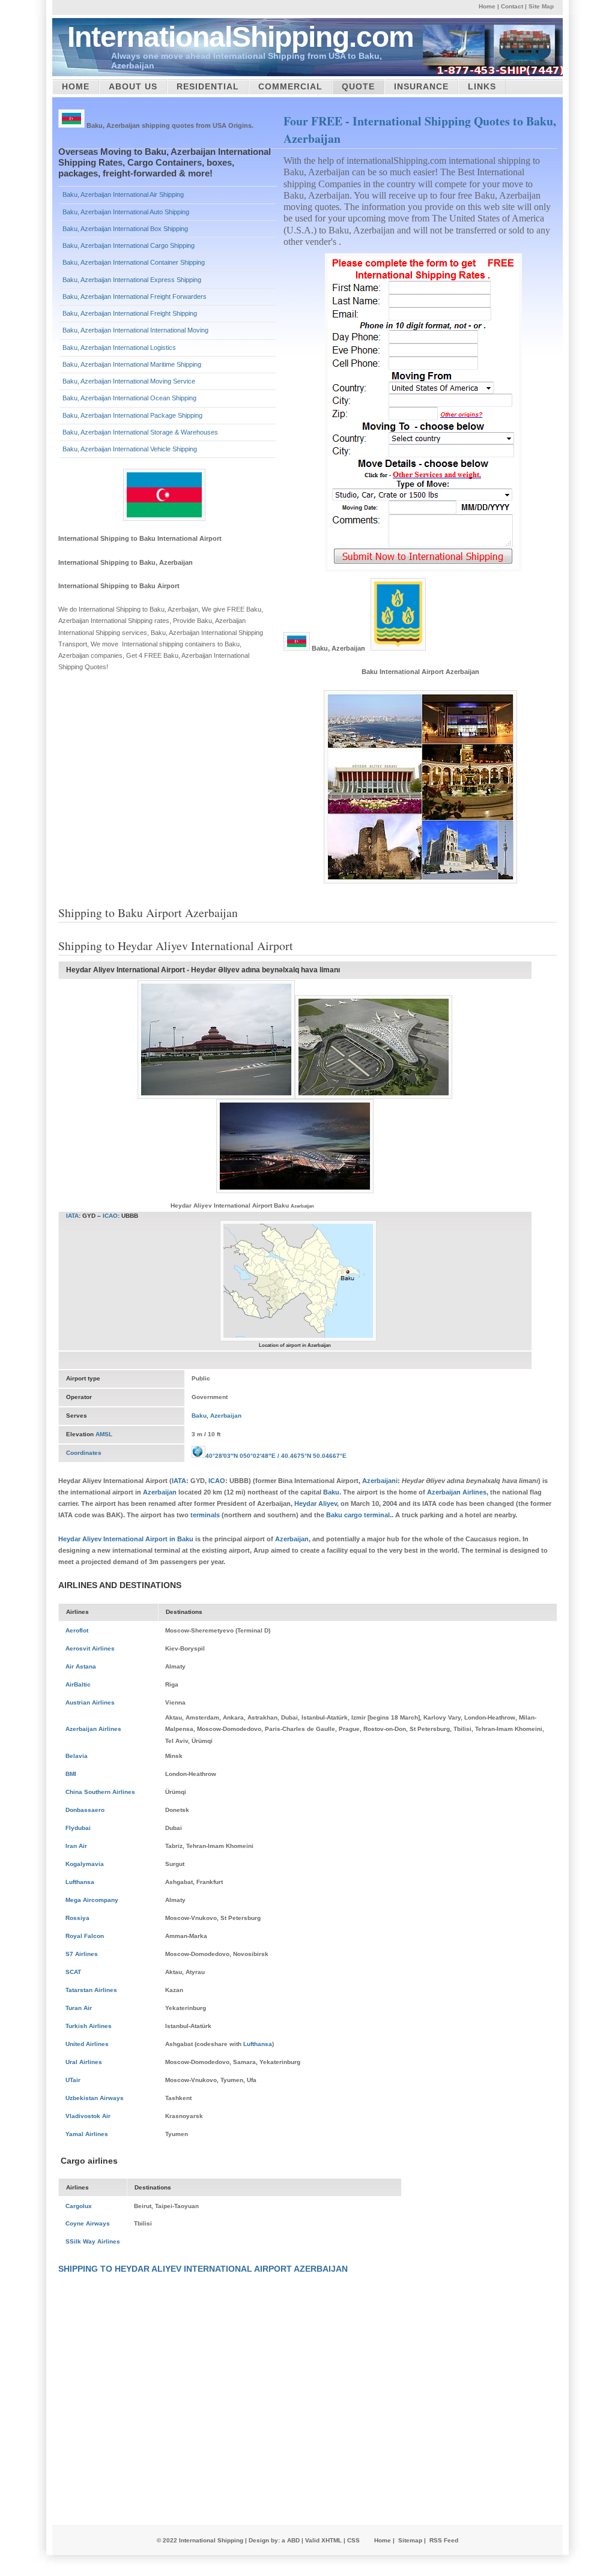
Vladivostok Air (88, 2116)
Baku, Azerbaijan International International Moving (135, 330)
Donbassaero (85, 1810)
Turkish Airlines (89, 2026)
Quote (358, 86)
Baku (199, 1416)
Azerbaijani (380, 1481)
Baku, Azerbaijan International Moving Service (129, 381)
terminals (205, 1515)
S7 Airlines (82, 1954)
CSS (353, 2540)
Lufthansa (80, 1882)
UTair (73, 2080)
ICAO (110, 1216)
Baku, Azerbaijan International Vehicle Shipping (130, 449)
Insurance (421, 86)
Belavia (77, 1756)
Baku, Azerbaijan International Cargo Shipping (129, 245)
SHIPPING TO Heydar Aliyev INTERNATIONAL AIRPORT (175, 2269)
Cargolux (79, 2206)
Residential (208, 86)
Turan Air (79, 2008)
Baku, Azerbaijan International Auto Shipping (126, 212)
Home (487, 6)
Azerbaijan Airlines (457, 1492)
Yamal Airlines (87, 2134)
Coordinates (84, 1453)
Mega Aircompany (92, 1900)
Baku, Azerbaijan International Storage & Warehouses (140, 432)
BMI (71, 1774)
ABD (293, 2540)
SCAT (73, 1972)
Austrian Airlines (90, 1702)
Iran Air (76, 1846)
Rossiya (77, 1918)
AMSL (104, 1434)
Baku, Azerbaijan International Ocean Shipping (129, 398)
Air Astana (81, 1666)
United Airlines (87, 2044)
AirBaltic (78, 1684)
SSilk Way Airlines (93, 2241)
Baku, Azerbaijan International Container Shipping (134, 262)
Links (482, 86)
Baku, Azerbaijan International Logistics (119, 348)
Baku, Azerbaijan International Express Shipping (132, 280)
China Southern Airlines (100, 1792)
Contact (512, 6)
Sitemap (410, 2540)
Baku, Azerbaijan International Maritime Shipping (132, 364)
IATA (72, 1216)
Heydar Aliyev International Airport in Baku (126, 1539)
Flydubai (78, 1828)
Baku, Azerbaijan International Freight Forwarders (135, 296)
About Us (133, 86)
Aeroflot (77, 1630)
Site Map (541, 6)
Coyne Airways (88, 2223)
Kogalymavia (85, 1864)
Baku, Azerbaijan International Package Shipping (132, 415)
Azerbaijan (226, 1416)
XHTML (332, 2540)
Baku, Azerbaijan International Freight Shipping (130, 313)
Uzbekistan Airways (95, 2098)
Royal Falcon (85, 1936)
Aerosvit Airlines (90, 1648)
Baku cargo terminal (358, 1515)
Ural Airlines (84, 2062)
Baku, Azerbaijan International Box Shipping (125, 229)
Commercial (290, 86)
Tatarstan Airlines (91, 1990)
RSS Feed (444, 2540)
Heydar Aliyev (316, 1503)
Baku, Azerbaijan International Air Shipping (123, 194)
